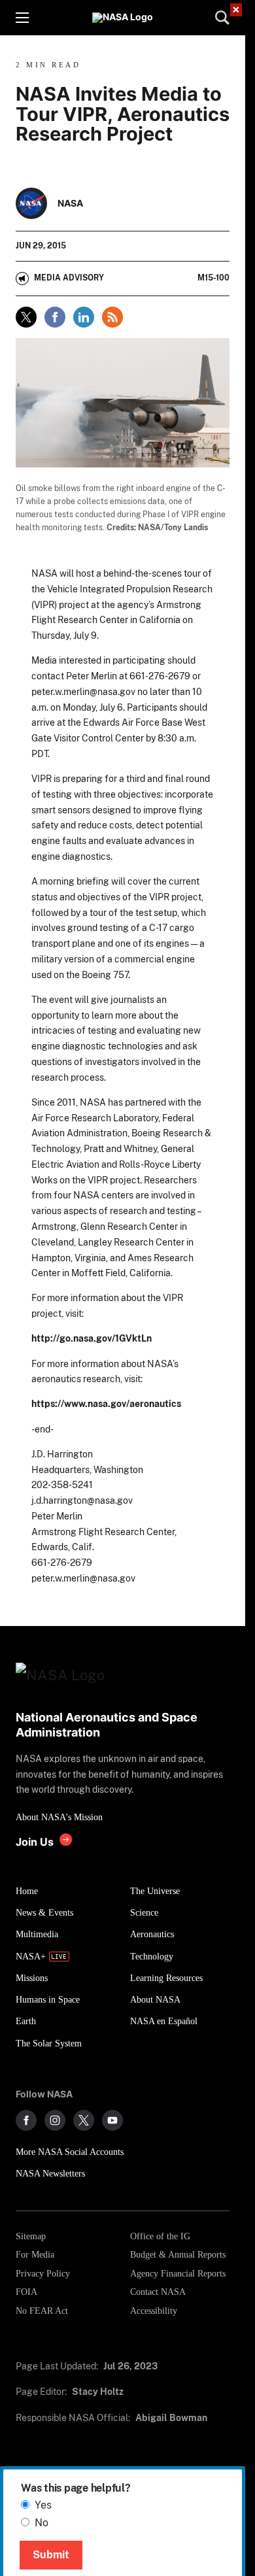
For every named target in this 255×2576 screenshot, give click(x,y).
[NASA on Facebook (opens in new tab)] (26, 2120)
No (42, 2523)
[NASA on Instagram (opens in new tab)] (55, 2120)
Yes (43, 2505)
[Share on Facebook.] (55, 317)
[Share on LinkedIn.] (84, 317)
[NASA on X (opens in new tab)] (84, 2120)
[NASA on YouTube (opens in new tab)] (112, 2120)
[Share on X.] (26, 317)
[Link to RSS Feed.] (112, 317)
